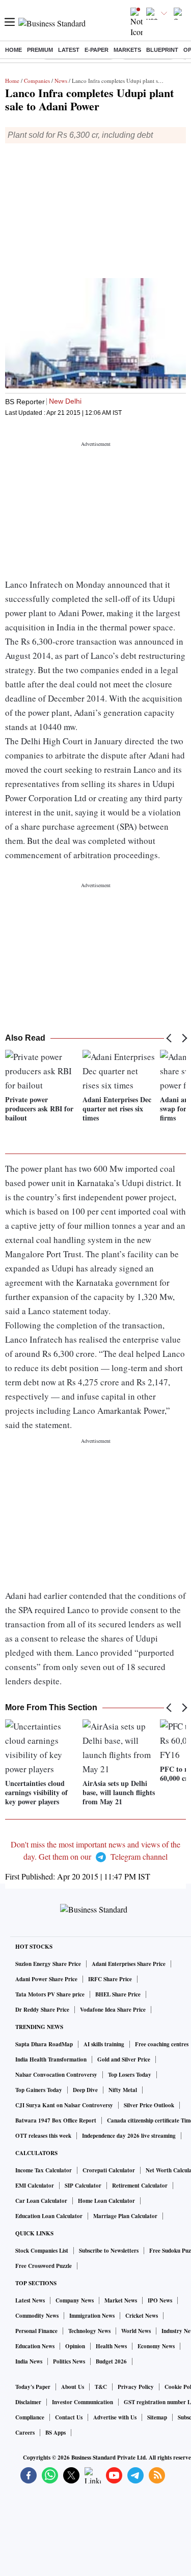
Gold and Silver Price (124, 2059)
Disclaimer (28, 2402)
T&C (101, 2387)
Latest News (30, 2300)
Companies (37, 81)
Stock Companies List (42, 2251)
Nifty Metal (123, 2090)
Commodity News (37, 2316)
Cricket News (142, 2316)
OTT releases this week (43, 2136)
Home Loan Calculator (106, 2201)
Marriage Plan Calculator (125, 2216)
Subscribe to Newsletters (109, 2251)
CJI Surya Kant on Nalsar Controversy (64, 2105)
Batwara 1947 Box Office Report (56, 2120)
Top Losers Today (130, 2075)
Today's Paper (33, 2387)
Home (13, 50)
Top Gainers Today (39, 2090)
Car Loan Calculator (41, 2201)
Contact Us (69, 2417)
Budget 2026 (111, 2361)
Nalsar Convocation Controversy (56, 2075)
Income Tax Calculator (44, 2170)
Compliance (30, 2417)
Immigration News (92, 2316)
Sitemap (157, 2417)
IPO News (160, 2300)
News (61, 81)
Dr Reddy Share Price (42, 2010)
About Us (73, 2387)
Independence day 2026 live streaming (129, 2136)
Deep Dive (85, 2090)
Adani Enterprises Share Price (129, 1964)
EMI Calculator (35, 2186)
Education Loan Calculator (49, 2216)
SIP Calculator (83, 2186)
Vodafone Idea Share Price (113, 2010)
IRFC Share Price (110, 1979)
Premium (40, 50)
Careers (25, 2433)
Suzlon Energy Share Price (48, 1964)
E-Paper (97, 50)
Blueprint (162, 50)
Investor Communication (83, 2402)
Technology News (89, 2331)
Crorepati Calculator (109, 2170)
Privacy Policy (136, 2387)
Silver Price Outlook (149, 2105)
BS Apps (56, 2433)
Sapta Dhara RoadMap (44, 2044)
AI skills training (104, 2044)
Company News (75, 2300)
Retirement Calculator (140, 2186)
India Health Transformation (51, 2059)
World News (136, 2331)
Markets (127, 50)
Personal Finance (36, 2331)
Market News (121, 2300)
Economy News (156, 2346)
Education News (35, 2346)
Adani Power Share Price (46, 1979)
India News (29, 2361)
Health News (111, 2346)
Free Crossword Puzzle (44, 2266)
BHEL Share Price (118, 1994)
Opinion (75, 2346)
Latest (69, 50)
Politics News (69, 2361)
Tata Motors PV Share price (50, 1994)
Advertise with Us (115, 2417)
